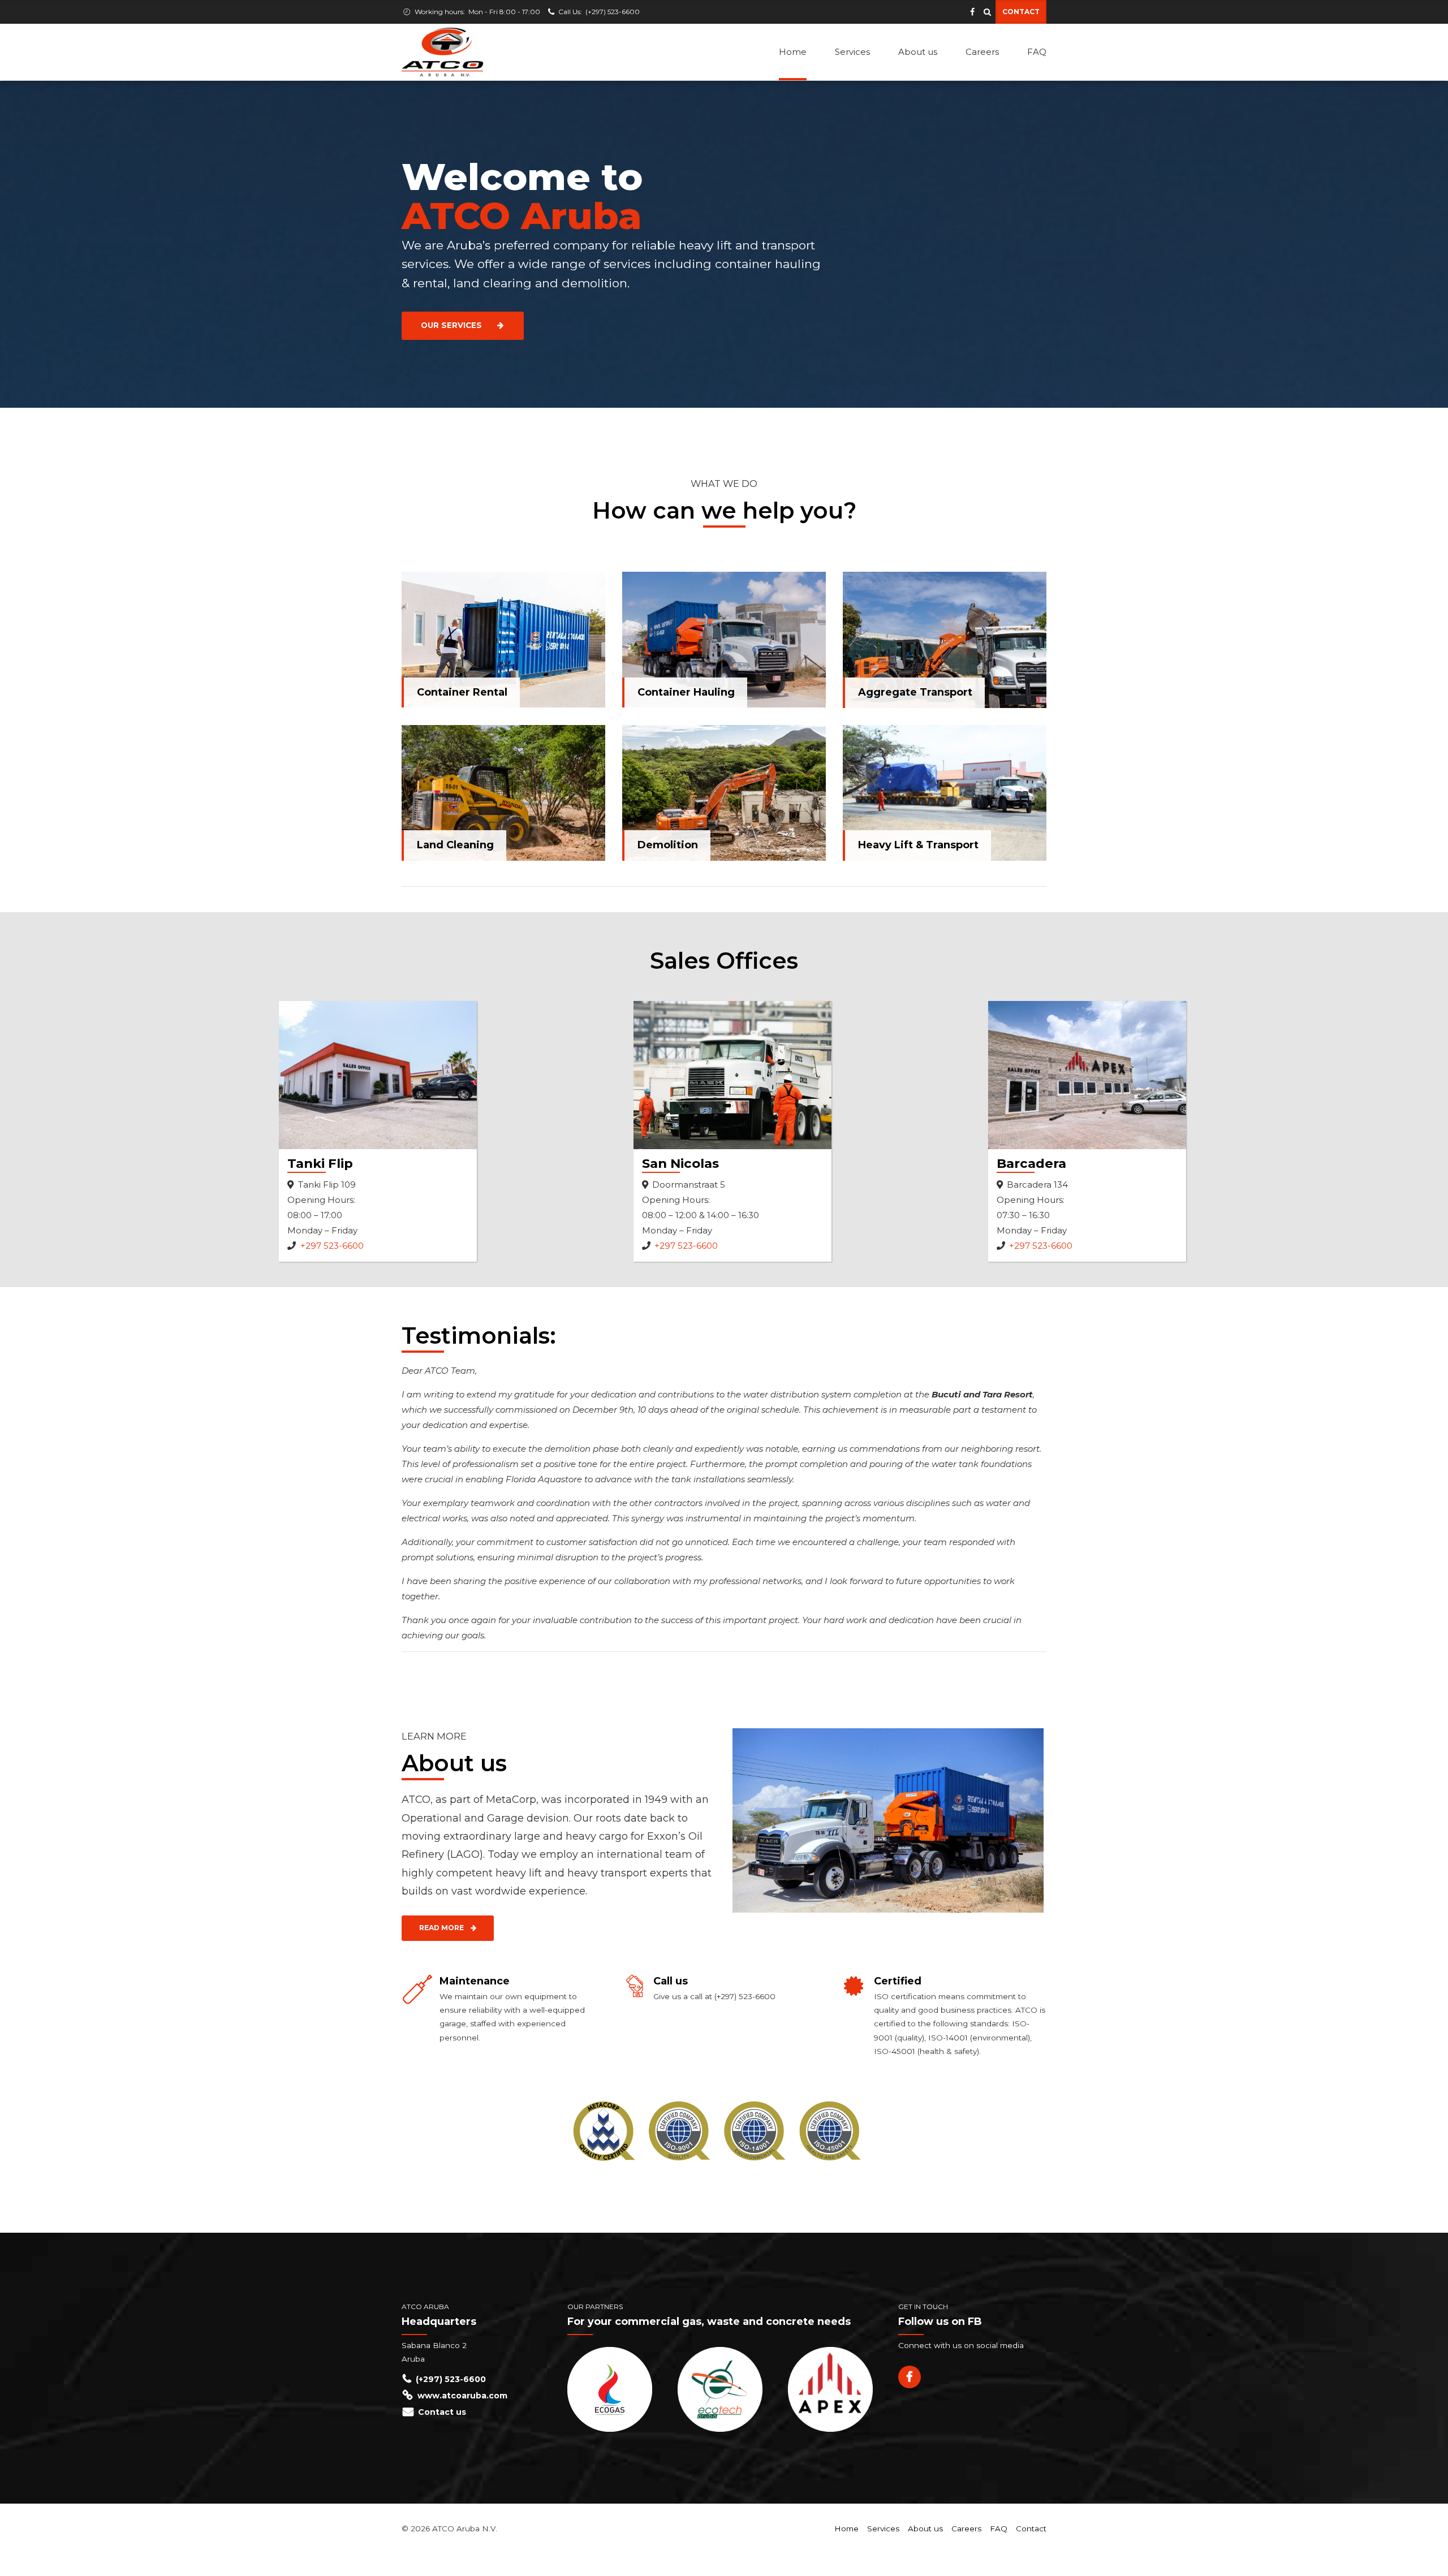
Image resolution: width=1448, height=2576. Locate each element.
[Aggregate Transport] (945, 640)
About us (918, 52)
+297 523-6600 (332, 1246)
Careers (982, 52)
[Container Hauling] (724, 640)
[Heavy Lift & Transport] (945, 793)
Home (793, 52)
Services (852, 52)
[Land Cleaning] (503, 793)
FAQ (1037, 52)
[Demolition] (724, 793)
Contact (1031, 2528)
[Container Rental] (503, 640)
